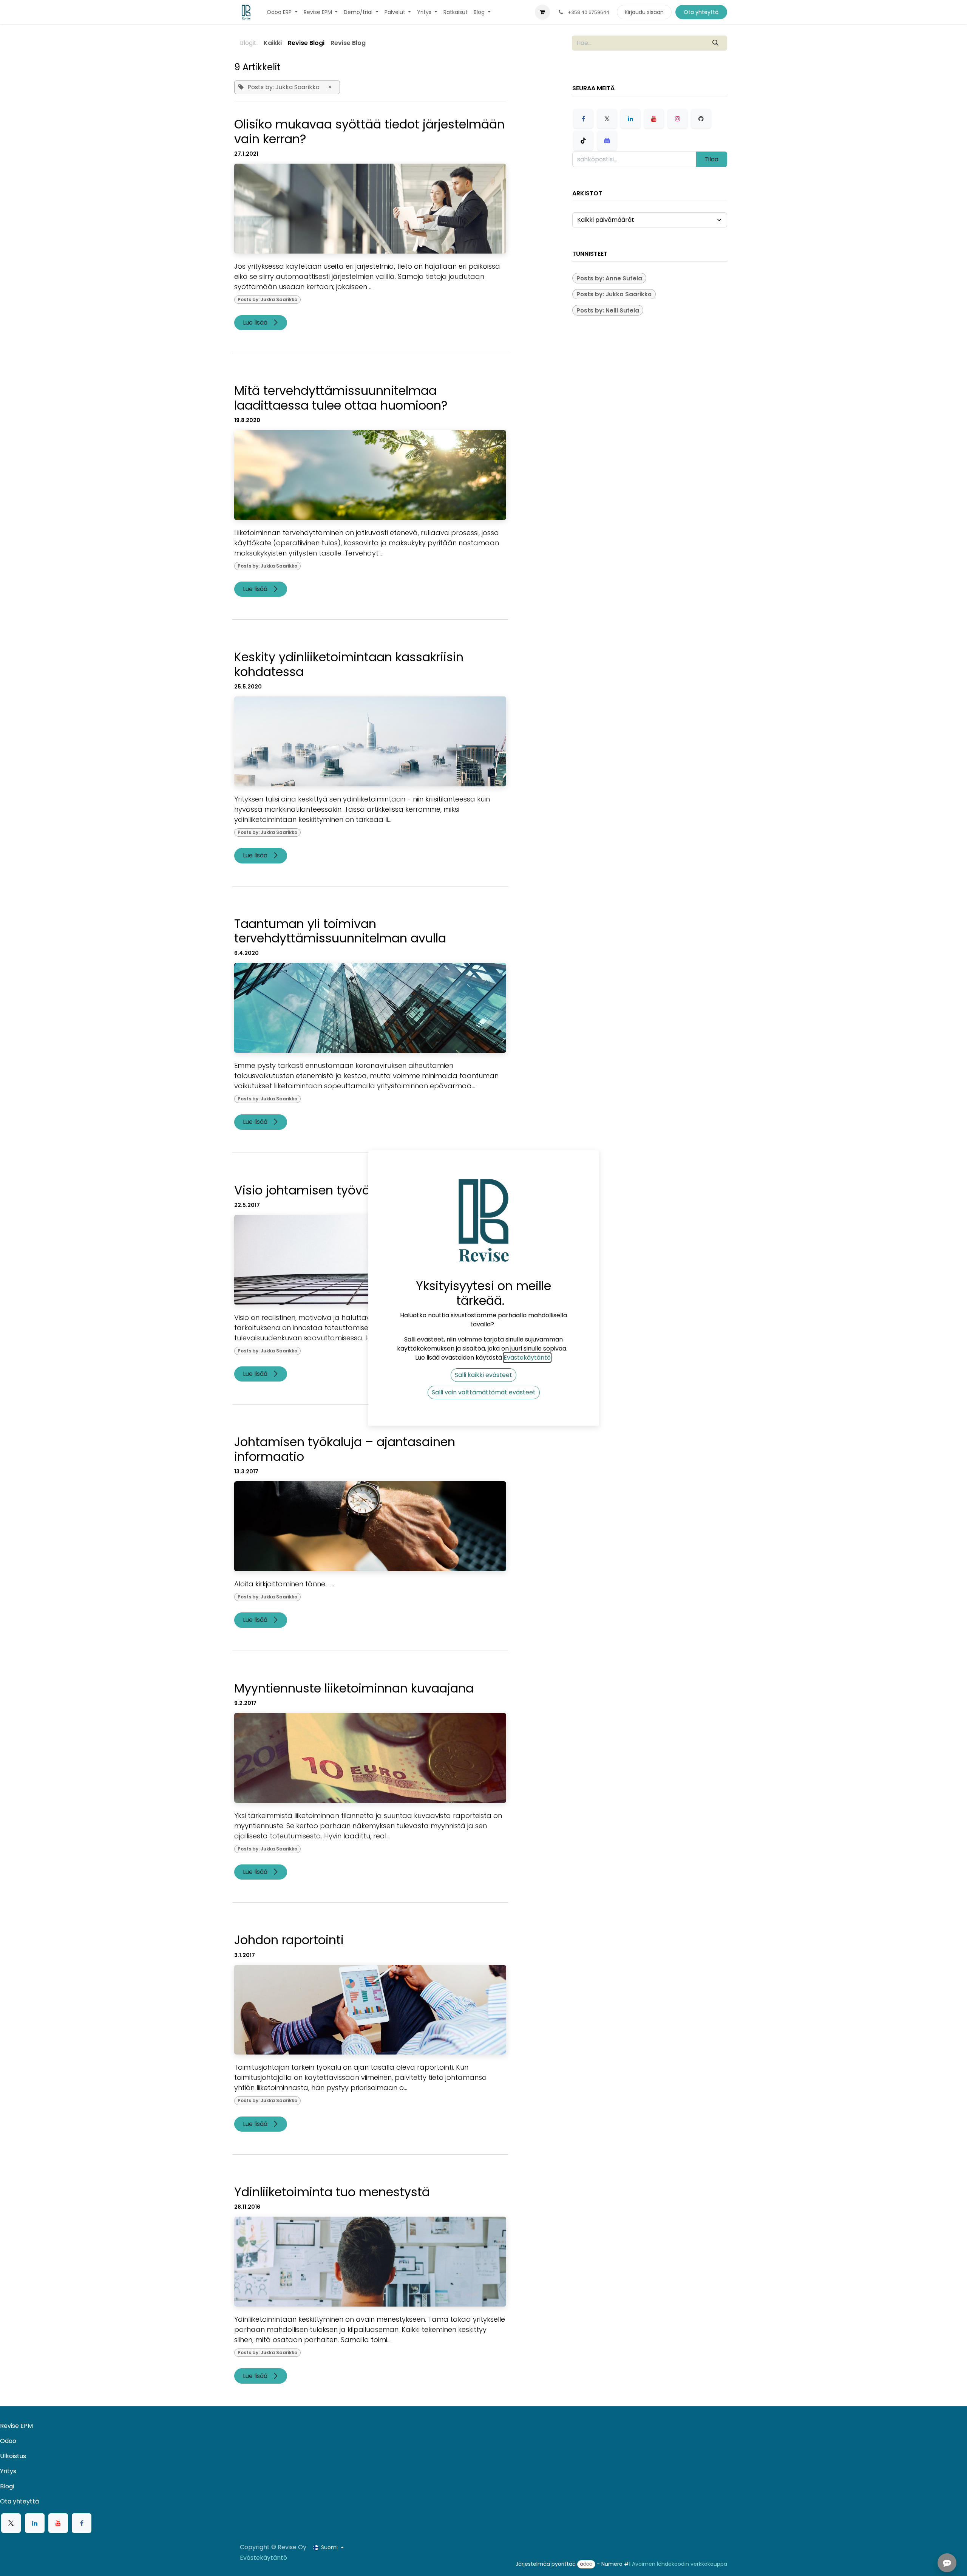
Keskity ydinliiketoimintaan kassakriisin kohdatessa (349, 664)
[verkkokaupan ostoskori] (542, 12)
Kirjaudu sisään (644, 12)
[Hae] (716, 43)
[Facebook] (583, 119)
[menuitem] (282, 12)
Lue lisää (256, 323)
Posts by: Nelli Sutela (608, 310)
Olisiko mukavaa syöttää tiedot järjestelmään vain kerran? (369, 132)
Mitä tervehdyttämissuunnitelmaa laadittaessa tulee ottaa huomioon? (341, 398)
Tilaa (711, 159)
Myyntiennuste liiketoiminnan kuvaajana (354, 1688)
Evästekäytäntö (263, 2558)
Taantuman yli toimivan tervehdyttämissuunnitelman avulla (340, 931)
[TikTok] (583, 141)
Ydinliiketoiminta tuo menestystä (332, 2192)
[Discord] (607, 141)
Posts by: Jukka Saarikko (267, 299)
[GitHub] (701, 119)
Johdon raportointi (289, 1940)
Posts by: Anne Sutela (609, 278)
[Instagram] (678, 119)
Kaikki (273, 43)
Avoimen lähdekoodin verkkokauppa (680, 2564)
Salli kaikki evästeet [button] (483, 1375)
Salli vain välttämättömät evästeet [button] (484, 1392)
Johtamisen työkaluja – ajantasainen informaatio (345, 1449)
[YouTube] (654, 119)
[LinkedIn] (630, 119)
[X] (607, 119)
